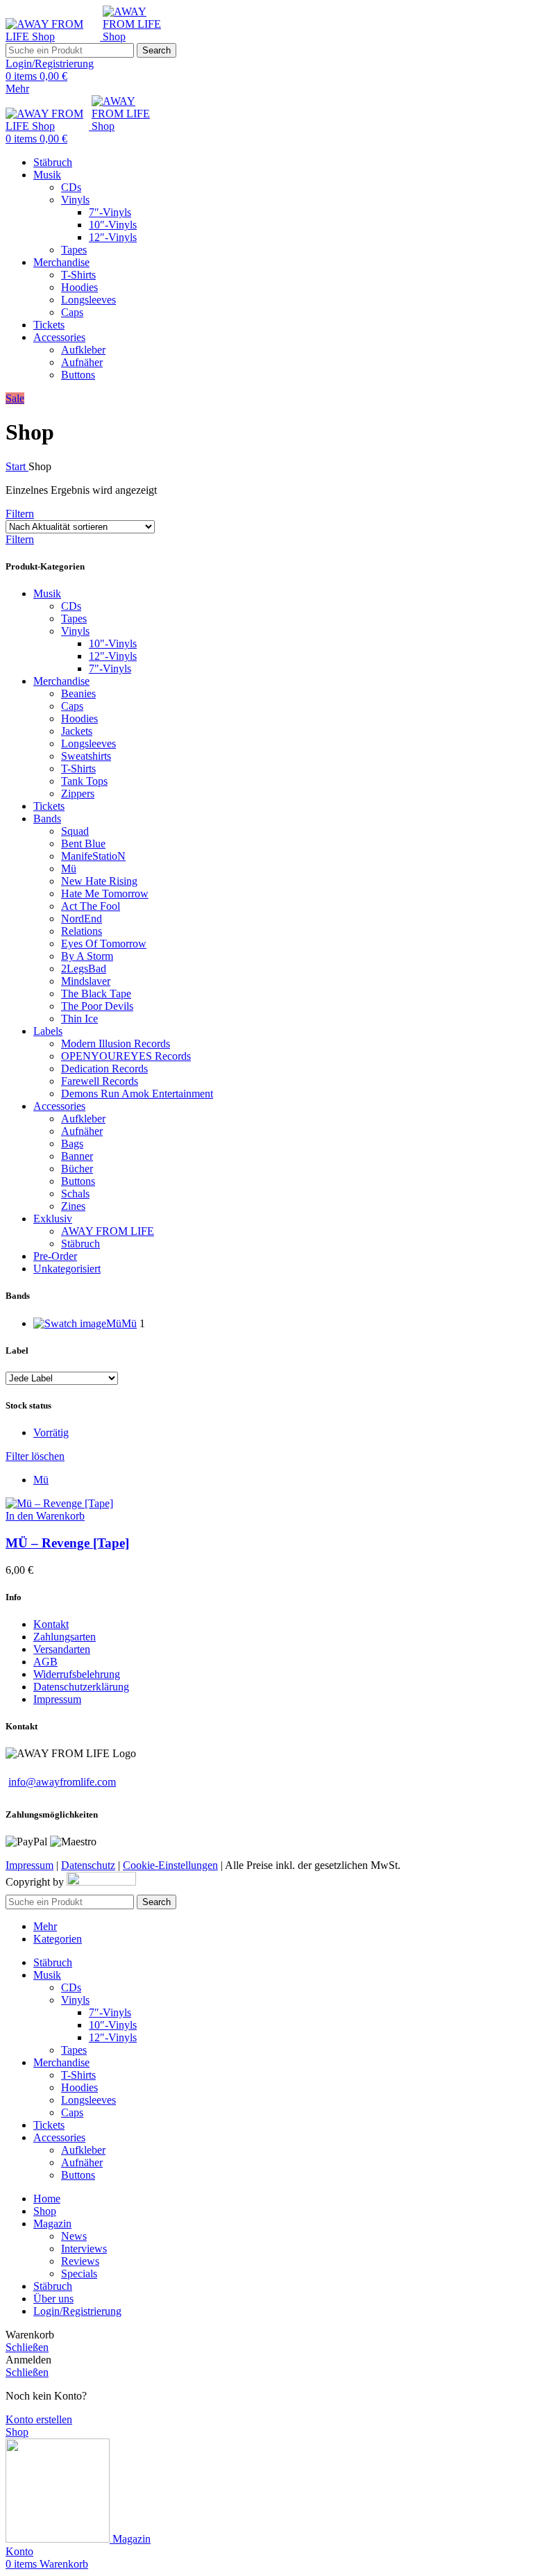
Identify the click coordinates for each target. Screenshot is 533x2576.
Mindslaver (86, 981)
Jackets (77, 731)
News (74, 2236)
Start (17, 466)
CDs (71, 187)
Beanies (78, 693)
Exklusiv (53, 1219)
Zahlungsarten (65, 1637)
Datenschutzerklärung (81, 1687)
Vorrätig (51, 1432)
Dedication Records (104, 1069)
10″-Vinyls (113, 225)
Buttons (78, 375)
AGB (45, 1662)
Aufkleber (83, 350)
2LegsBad (84, 969)
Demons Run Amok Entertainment (137, 1094)
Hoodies (79, 287)
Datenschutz (88, 1865)
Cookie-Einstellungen (170, 1865)
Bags (72, 1144)
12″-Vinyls (113, 237)
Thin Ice (79, 1019)
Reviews (80, 2261)
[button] (45, 1516)
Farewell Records (100, 1081)
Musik (47, 593)
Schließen (27, 2347)
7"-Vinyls (110, 668)
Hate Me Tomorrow (105, 894)
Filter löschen (35, 1456)
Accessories (59, 1106)
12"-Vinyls (113, 656)
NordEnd (82, 919)
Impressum (57, 1699)
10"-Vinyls (113, 643)
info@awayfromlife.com (62, 1782)
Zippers (78, 793)
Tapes (74, 250)
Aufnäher (82, 362)
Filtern (20, 514)
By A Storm (87, 956)
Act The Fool (91, 906)
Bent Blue (83, 844)
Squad (75, 831)
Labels (48, 1031)
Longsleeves (88, 300)
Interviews (84, 2249)
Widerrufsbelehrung (77, 1674)
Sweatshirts (86, 756)
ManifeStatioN (93, 856)
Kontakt (51, 1624)
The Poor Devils (97, 1006)
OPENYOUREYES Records (126, 1056)
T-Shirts (78, 275)
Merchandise (61, 681)
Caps (72, 312)
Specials (79, 2274)
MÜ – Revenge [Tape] (67, 1543)
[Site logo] (54, 36)
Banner (77, 1156)
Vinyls (75, 200)
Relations (82, 931)
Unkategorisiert (67, 1269)
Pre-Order (55, 1256)
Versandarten (62, 1649)
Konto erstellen (39, 2419)
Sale (15, 398)
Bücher (77, 1169)
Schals (75, 1194)
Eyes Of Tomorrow (104, 944)
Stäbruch (81, 1244)
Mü (69, 869)
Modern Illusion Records (116, 1044)
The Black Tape (96, 994)
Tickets (49, 806)
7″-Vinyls (110, 212)
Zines (73, 1206)
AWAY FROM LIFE (108, 1231)
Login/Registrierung (77, 2311)
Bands (47, 818)
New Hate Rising (99, 881)
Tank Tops (84, 781)
